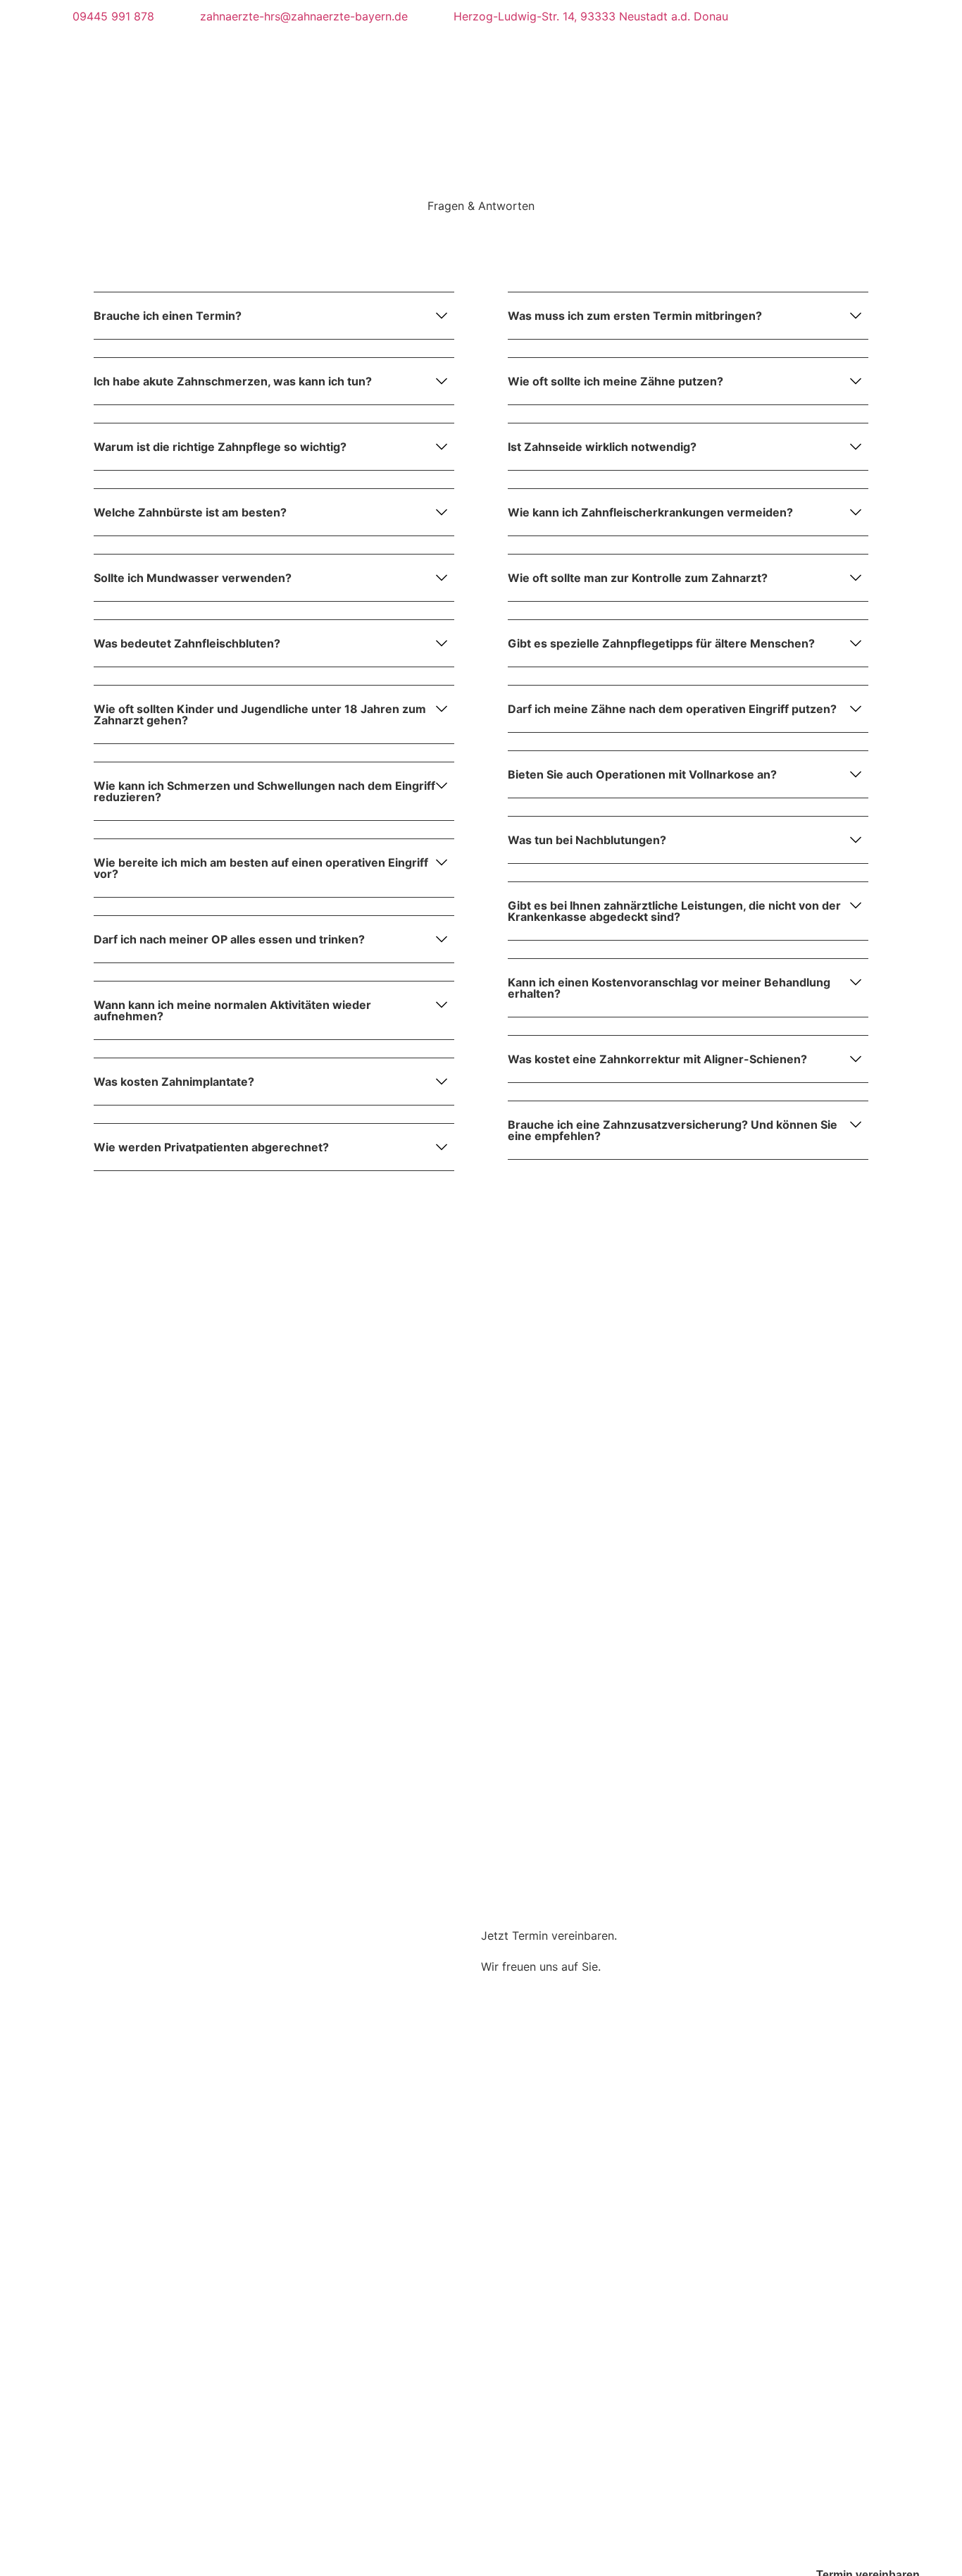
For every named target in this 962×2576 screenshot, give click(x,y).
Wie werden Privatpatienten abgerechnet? (211, 1147)
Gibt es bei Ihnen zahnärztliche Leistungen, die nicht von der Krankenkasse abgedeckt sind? (674, 911)
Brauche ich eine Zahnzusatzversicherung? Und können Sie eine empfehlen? (673, 1130)
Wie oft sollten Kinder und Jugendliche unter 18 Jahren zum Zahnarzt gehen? (260, 714)
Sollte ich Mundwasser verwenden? (193, 578)
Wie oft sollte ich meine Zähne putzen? (616, 381)
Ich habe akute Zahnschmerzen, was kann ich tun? (233, 381)
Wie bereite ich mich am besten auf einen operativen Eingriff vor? (261, 868)
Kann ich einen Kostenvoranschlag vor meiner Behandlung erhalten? (669, 988)
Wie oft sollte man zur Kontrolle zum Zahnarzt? (638, 578)
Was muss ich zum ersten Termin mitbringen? (635, 316)
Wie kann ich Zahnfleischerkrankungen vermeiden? (650, 512)
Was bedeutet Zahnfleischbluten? (187, 643)
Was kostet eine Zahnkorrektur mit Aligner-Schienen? (657, 1059)
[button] (274, 325)
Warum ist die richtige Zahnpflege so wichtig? (220, 447)
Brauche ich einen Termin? (168, 316)
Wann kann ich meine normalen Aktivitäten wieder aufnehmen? (232, 1010)
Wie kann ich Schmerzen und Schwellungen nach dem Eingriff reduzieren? (264, 791)
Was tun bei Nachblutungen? (587, 840)
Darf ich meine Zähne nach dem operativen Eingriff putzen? (672, 709)
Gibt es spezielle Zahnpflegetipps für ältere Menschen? (661, 643)
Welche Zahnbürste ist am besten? (190, 512)
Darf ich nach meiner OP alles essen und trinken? (229, 939)
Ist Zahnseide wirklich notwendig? (602, 447)
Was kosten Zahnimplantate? (174, 1082)
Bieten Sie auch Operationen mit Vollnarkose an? (642, 774)
